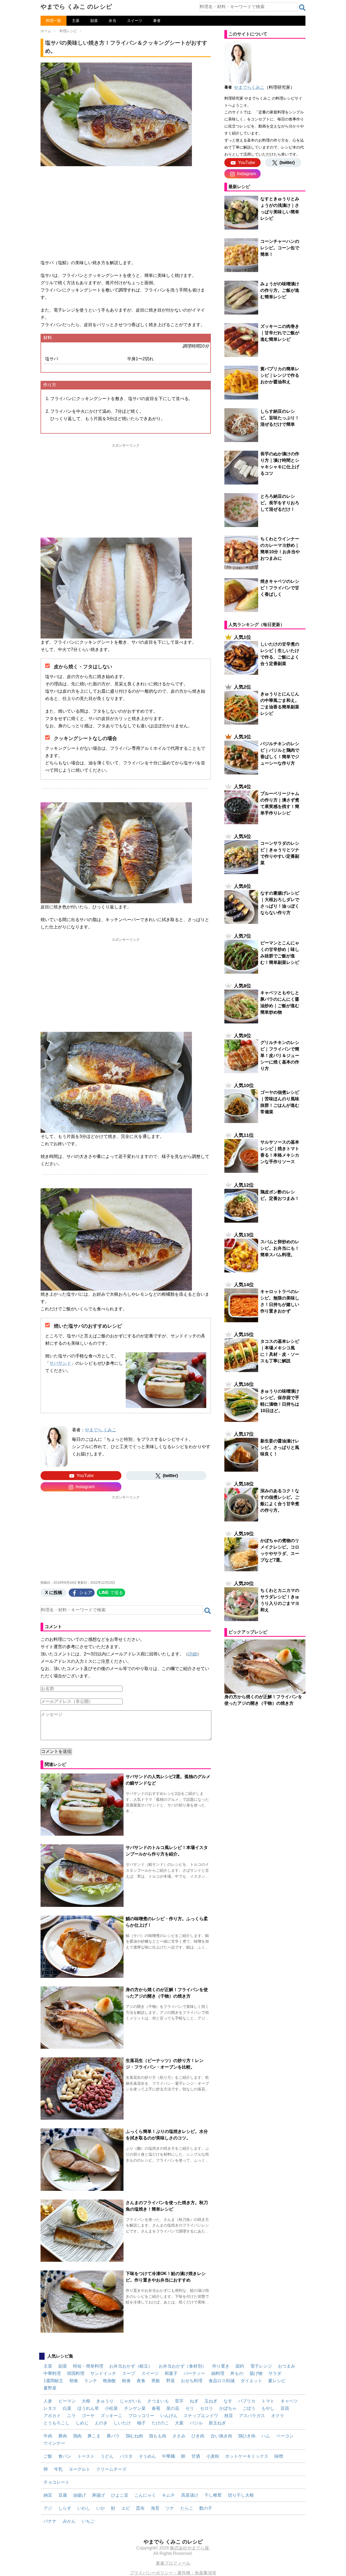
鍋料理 (218, 2373)
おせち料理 (192, 2381)
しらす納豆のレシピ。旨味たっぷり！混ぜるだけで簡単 (280, 418)
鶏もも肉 (158, 2436)
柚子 (141, 2423)
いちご (88, 2521)
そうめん (147, 2456)
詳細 (192, 1654)
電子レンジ (261, 2366)
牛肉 (48, 2436)
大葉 (179, 2423)
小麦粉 (213, 2456)
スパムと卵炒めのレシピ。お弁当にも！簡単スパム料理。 (280, 1248)
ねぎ (194, 2401)
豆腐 (63, 2495)
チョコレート (56, 2482)
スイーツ (135, 21)
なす (228, 2401)
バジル (196, 2423)
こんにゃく (145, 2495)
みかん (69, 2521)
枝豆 (229, 2416)
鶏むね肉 (134, 2436)
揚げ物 (256, 2373)
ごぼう (249, 2408)
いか (101, 2508)
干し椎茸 (213, 2495)
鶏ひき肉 (247, 2436)
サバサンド (60, 1363)
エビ (126, 2508)
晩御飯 (109, 2381)
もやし (268, 2408)
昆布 (140, 2508)
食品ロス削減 (222, 2381)
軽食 (127, 2381)
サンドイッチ (103, 2373)
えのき (101, 2423)
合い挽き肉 (221, 2436)
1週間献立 (53, 2381)
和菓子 (171, 2373)
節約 (240, 2366)
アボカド (52, 2416)
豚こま (94, 2436)
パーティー (194, 2373)
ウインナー (54, 2443)
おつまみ (287, 2366)
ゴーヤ (88, 2416)
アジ (48, 2508)
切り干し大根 (241, 2495)
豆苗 (285, 2408)
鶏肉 (77, 2436)
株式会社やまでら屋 (189, 2548)
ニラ (71, 2416)
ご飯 (48, 2456)
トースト (86, 2456)
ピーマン (67, 2401)
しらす (65, 2508)
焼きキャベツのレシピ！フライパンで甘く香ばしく (280, 588)
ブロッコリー (141, 2416)
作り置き (221, 2366)
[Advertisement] (126, 210)
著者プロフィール (173, 2563)
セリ (190, 2408)
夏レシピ (277, 2381)
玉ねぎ (211, 2401)
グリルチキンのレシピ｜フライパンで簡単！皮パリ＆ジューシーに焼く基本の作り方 (280, 1055)
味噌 (279, 2456)
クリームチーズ (111, 2469)
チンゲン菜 (135, 2408)
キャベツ (289, 2401)
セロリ (207, 2408)
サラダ (275, 2373)
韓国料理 (76, 2373)
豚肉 (63, 2436)
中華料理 (52, 2373)
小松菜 (111, 2408)
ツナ (170, 2508)
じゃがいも (131, 2401)
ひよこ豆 (120, 2495)
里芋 (179, 2401)
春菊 (156, 2408)
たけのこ (160, 2423)
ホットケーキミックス (247, 2456)
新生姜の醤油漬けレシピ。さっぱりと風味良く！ (280, 1447)
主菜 (76, 21)
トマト (268, 2401)
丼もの (237, 2373)
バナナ (50, 2521)
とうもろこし (56, 2423)
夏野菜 (50, 2388)
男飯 (156, 2381)
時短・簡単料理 (88, 2366)
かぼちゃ (228, 2408)
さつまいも (158, 2401)
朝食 (74, 2381)
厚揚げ (98, 2495)
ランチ (91, 2381)
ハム (266, 2436)
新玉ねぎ (217, 2423)
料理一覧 (54, 21)
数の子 (206, 2508)
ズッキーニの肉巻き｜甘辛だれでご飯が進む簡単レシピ (280, 333)
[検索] (302, 8)
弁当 (112, 21)
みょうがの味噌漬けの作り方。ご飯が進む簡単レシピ (280, 290)
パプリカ (247, 2401)
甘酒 (196, 2456)
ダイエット (251, 2381)
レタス (50, 2408)
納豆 (48, 2495)
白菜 (67, 2408)
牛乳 (58, 2469)
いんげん (169, 2416)
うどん (107, 2456)
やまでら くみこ (101, 1430)
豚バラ (113, 2436)
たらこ (187, 2508)
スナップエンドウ (201, 2416)
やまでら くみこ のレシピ (76, 7)
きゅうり (105, 2401)
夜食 (141, 2381)
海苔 (155, 2508)
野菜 (171, 2381)
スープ (129, 2373)
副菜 (94, 21)
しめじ (82, 2423)
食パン (65, 2456)
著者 (157, 21)
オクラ (278, 2416)
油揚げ (79, 2495)
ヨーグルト (79, 2469)
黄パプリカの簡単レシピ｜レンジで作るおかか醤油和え (280, 375)
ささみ (179, 2436)
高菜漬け (190, 2495)
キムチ (168, 2495)
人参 (48, 2401)
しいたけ (122, 2423)
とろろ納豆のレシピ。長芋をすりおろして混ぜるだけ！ (280, 503)
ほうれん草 (88, 2408)
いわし (84, 2508)
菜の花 (173, 2408)
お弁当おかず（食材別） (182, 2366)
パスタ (126, 2456)
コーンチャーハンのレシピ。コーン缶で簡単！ (280, 248)
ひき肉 (198, 2436)
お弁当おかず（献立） (131, 2366)
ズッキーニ (111, 2416)
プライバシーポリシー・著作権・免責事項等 (173, 2573)
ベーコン (285, 2436)
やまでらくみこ (249, 87)
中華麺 (168, 2456)
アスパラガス (252, 2416)
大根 (86, 2401)
